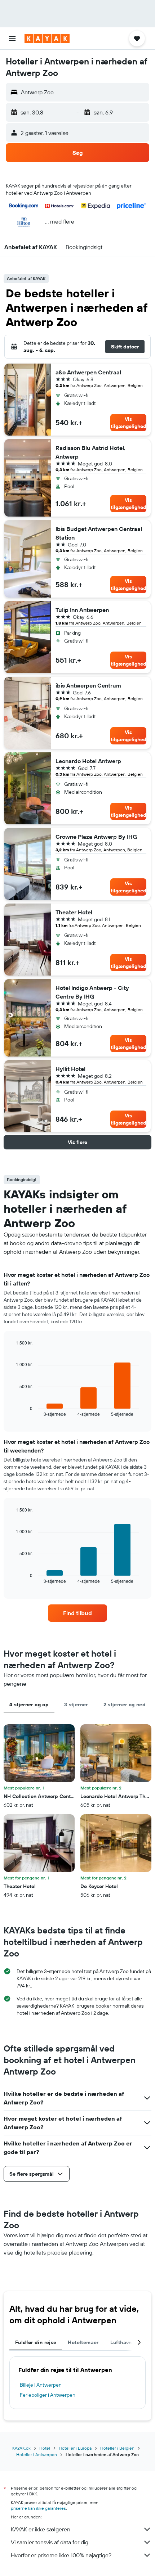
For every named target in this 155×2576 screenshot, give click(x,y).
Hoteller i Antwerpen (37, 2455)
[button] (12, 39)
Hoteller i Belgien (117, 2448)
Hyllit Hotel (70, 1069)
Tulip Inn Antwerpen (82, 610)
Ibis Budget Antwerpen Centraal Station (99, 533)
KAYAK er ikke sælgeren (41, 2529)
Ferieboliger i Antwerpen (48, 2395)
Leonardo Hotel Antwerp (88, 761)
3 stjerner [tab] (76, 1704)
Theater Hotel (74, 912)
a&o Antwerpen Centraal (88, 372)
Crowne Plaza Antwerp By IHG (96, 837)
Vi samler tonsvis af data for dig (50, 2542)
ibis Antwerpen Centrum (88, 685)
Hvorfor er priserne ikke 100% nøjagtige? (61, 2555)
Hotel (45, 2448)
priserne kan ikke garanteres (38, 2508)
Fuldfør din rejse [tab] (36, 2342)
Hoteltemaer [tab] (83, 2342)
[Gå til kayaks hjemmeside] (47, 39)
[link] (77, 1613)
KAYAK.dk (21, 2448)
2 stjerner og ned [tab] (125, 1704)
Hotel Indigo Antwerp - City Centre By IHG (92, 992)
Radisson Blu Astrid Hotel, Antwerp (90, 452)
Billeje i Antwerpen (41, 2385)
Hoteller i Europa (75, 2448)
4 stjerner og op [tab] (29, 1704)
